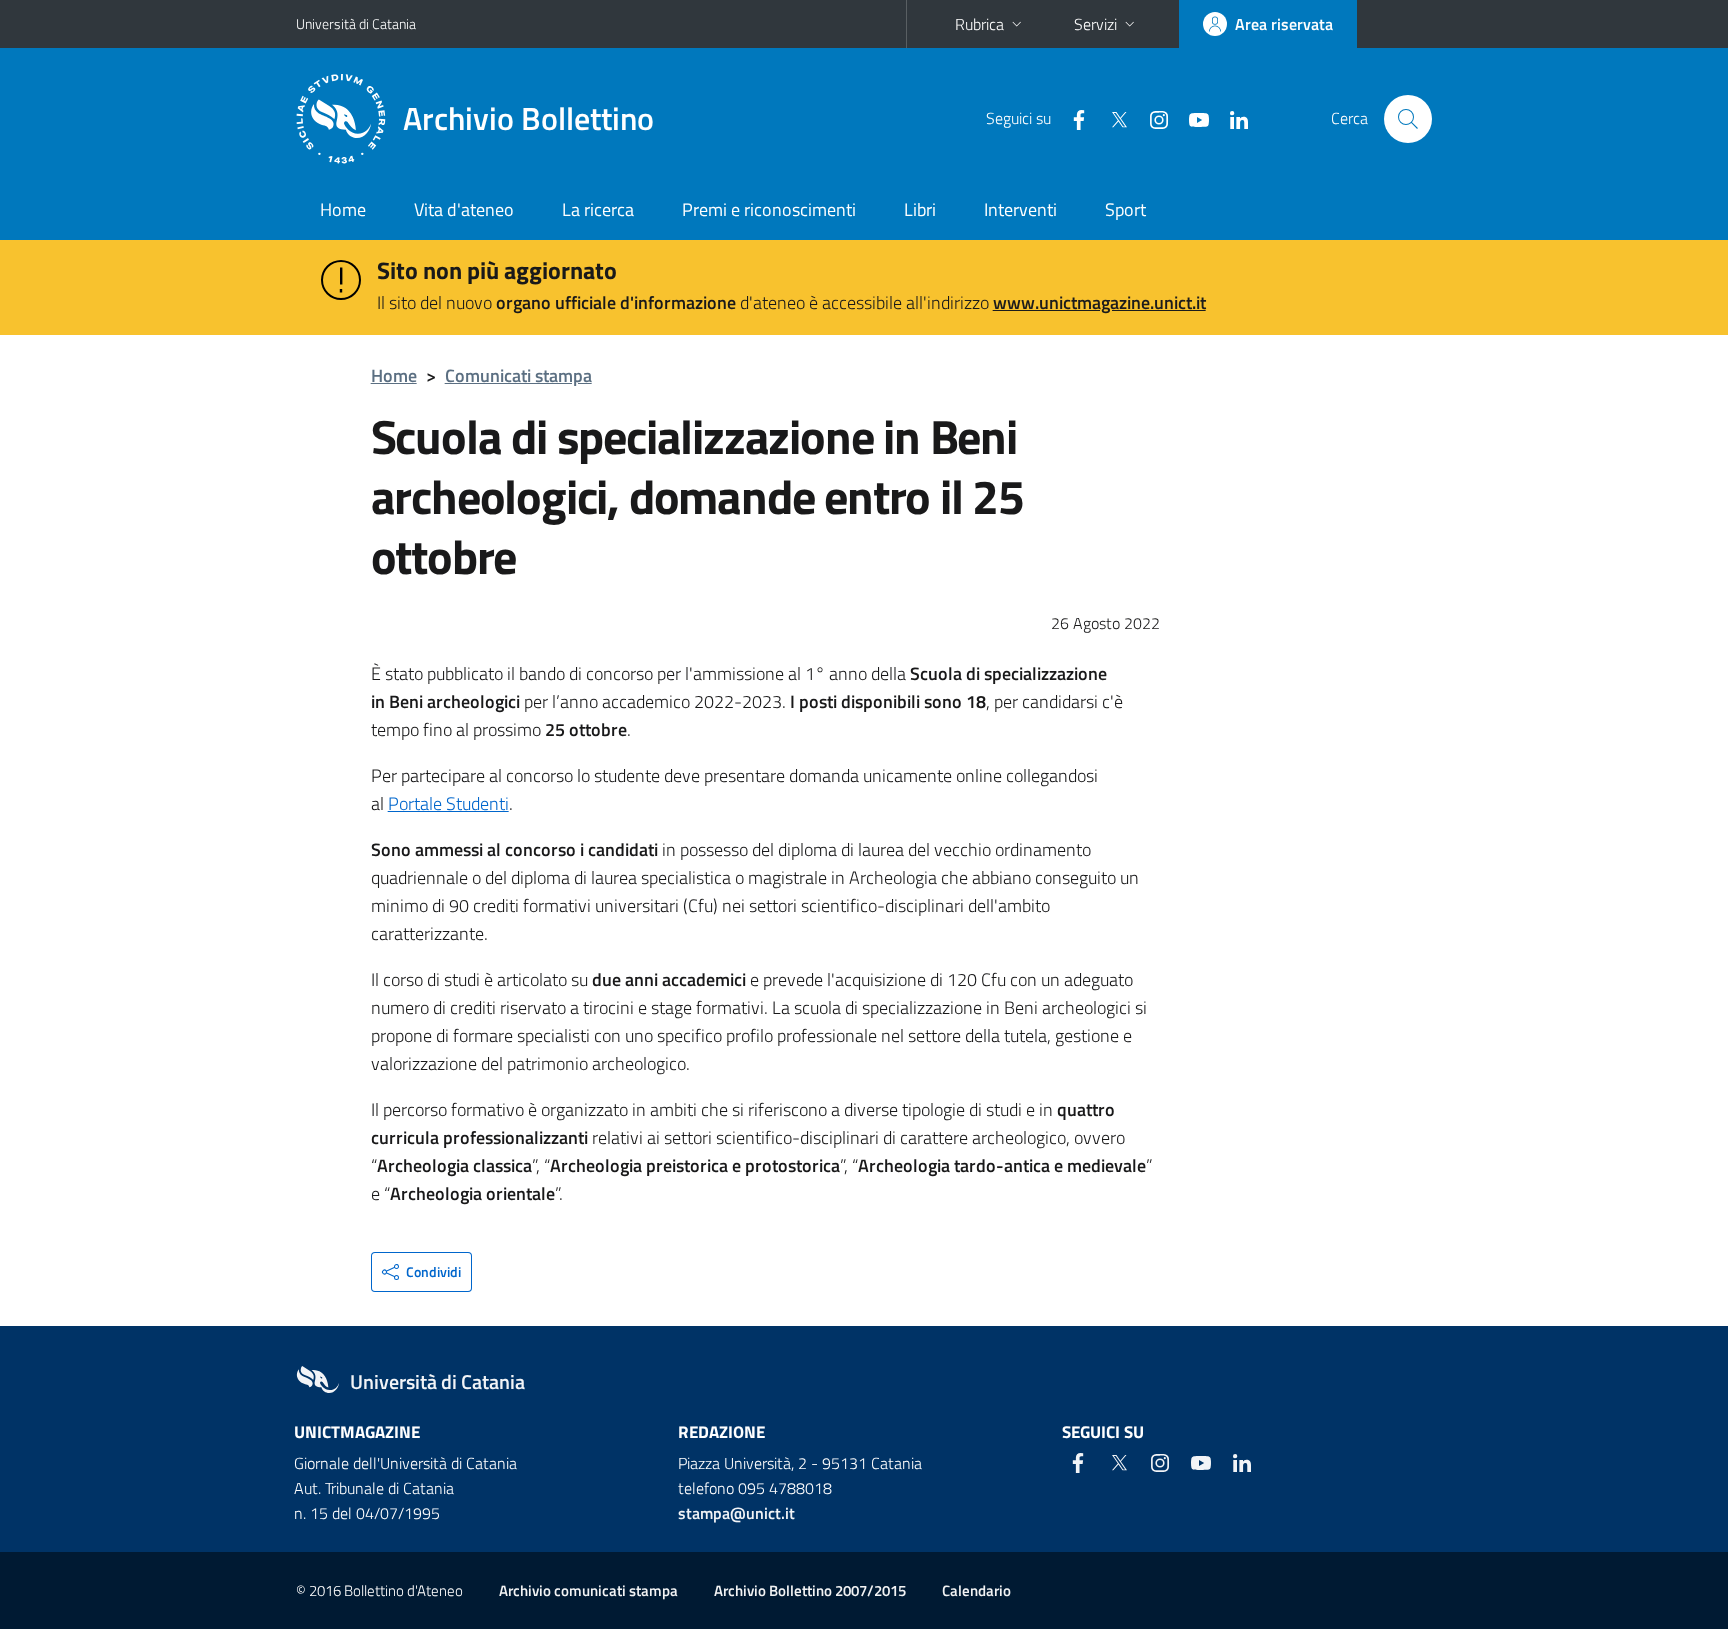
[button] (421, 1272)
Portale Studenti (448, 803)
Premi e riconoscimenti (769, 209)
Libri (920, 209)
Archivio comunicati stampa (588, 1590)
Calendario (976, 1590)
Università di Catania (356, 23)
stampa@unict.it (736, 1513)
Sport (1125, 209)
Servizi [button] (1095, 24)
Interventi (1020, 209)
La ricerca (598, 209)
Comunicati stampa (518, 375)
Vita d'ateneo (464, 209)
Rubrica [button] (979, 24)
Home (343, 209)
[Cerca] (1408, 119)
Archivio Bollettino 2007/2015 (810, 1590)
